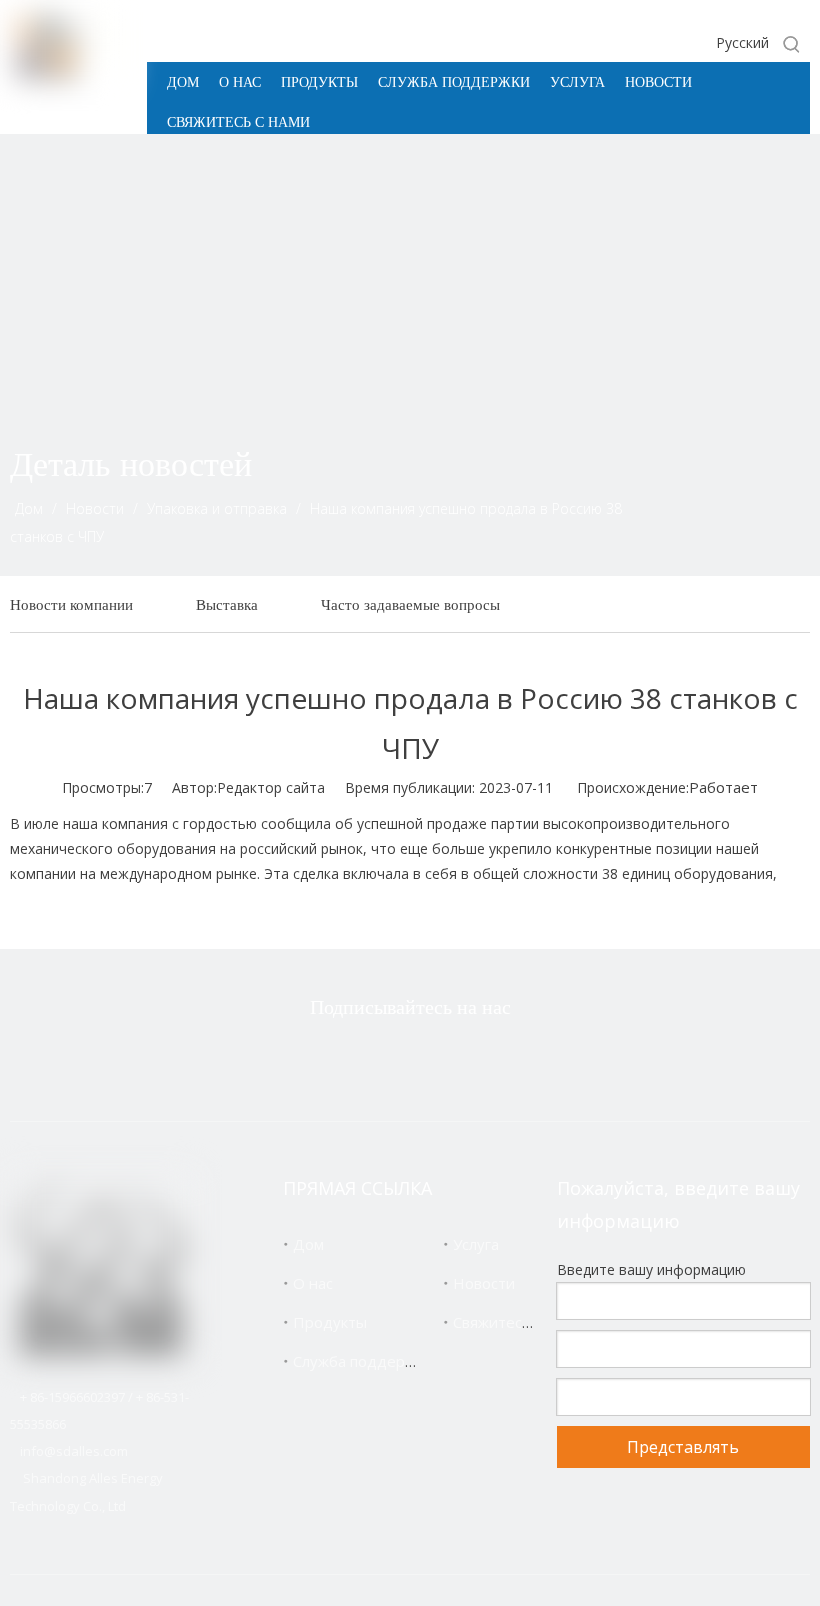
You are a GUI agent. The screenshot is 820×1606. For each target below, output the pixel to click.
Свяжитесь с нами (517, 1322)
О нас (313, 1283)
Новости (484, 1283)
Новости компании (71, 604)
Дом (308, 1244)
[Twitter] (313, 1061)
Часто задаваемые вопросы (410, 604)
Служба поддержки (362, 1361)
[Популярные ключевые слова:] (792, 44)
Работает (723, 787)
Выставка (227, 604)
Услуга (476, 1244)
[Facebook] (376, 1061)
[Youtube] (502, 1061)
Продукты (330, 1322)
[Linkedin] (439, 1061)
